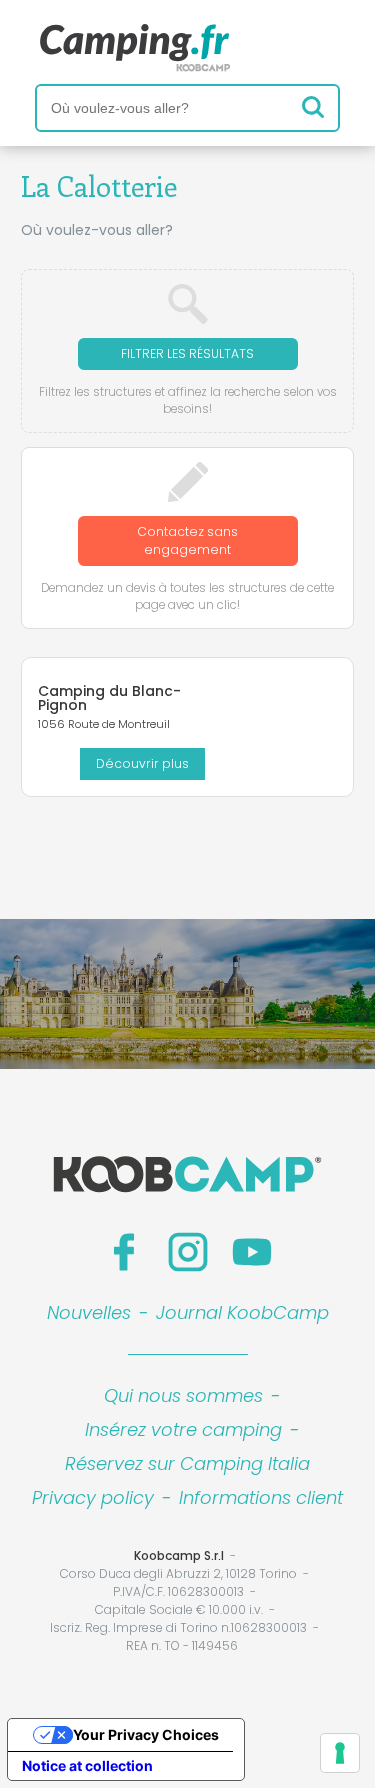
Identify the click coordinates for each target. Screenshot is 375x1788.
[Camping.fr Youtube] (252, 1252)
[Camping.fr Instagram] (188, 1252)
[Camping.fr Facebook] (124, 1252)
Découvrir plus (142, 763)
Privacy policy (93, 1497)
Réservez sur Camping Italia (187, 1463)
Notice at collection (87, 1765)
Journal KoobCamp (242, 1312)
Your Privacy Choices (146, 1734)
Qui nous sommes (183, 1395)
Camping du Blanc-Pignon (109, 698)
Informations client (261, 1497)
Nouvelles (89, 1312)
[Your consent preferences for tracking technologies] (340, 1753)
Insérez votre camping (183, 1429)
